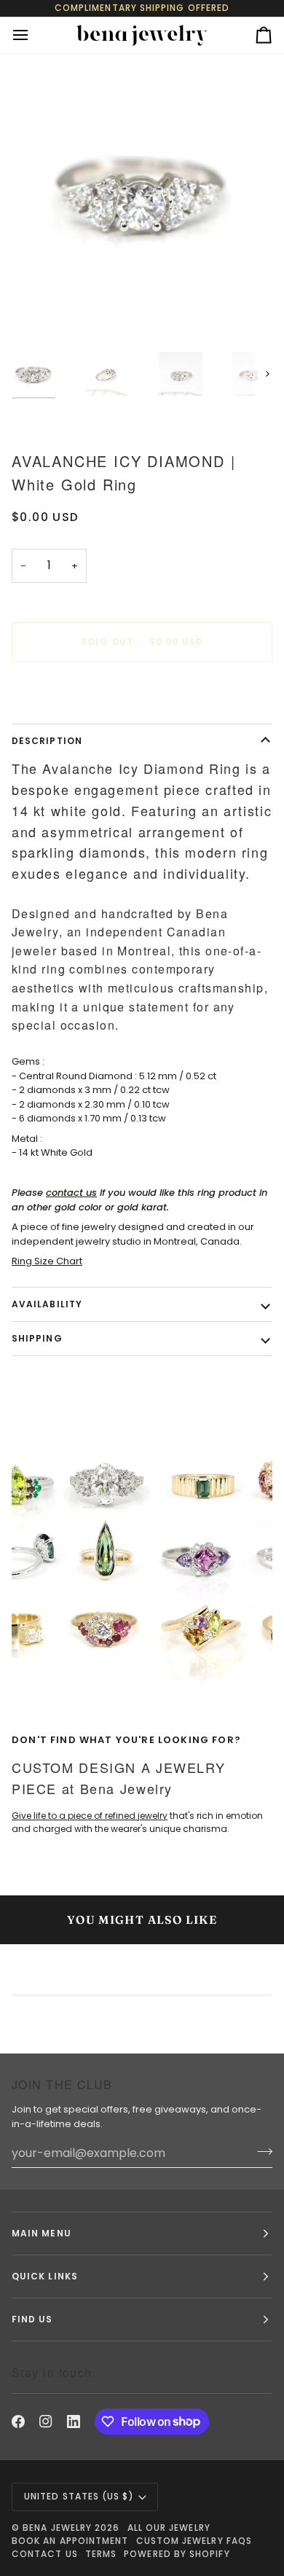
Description (47, 741)
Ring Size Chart (47, 1261)
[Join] (260, 2151)
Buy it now (142, 692)
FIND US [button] (32, 2319)
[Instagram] (46, 2422)
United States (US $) (79, 2496)
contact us (71, 1193)
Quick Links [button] (45, 2276)
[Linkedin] (74, 2422)
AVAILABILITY (47, 1304)
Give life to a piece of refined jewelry (90, 1816)
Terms (101, 2554)
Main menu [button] (42, 2233)
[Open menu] (33, 35)
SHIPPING (37, 1338)
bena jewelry (57, 2528)
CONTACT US (45, 2554)
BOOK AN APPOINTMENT (70, 2541)
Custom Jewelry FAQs (194, 2541)
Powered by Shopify (177, 2554)
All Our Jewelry (169, 2528)
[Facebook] (18, 2422)
